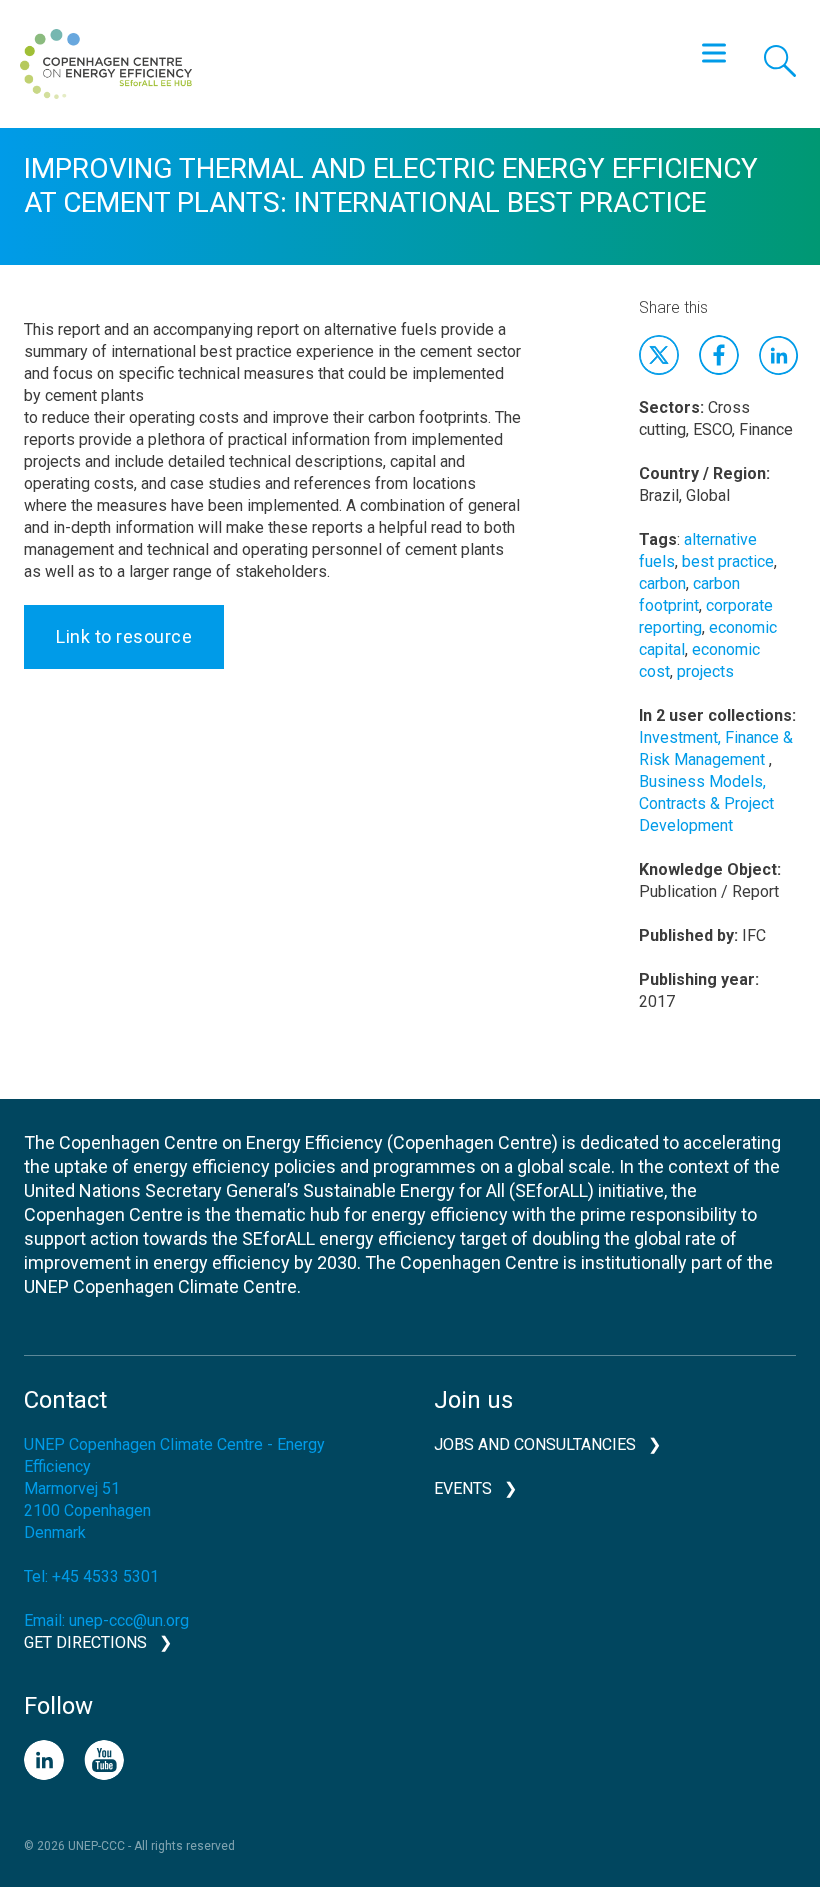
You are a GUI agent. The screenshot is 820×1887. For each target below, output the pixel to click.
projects (705, 671)
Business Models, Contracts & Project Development (706, 803)
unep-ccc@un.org (129, 1620)
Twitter (659, 355)
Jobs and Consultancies (535, 1444)
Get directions (85, 1642)
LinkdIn (779, 355)
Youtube (104, 1760)
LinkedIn (44, 1760)
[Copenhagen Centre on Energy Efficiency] (106, 64)
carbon (662, 583)
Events (463, 1488)
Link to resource (124, 636)
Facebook (719, 355)
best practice (728, 561)
